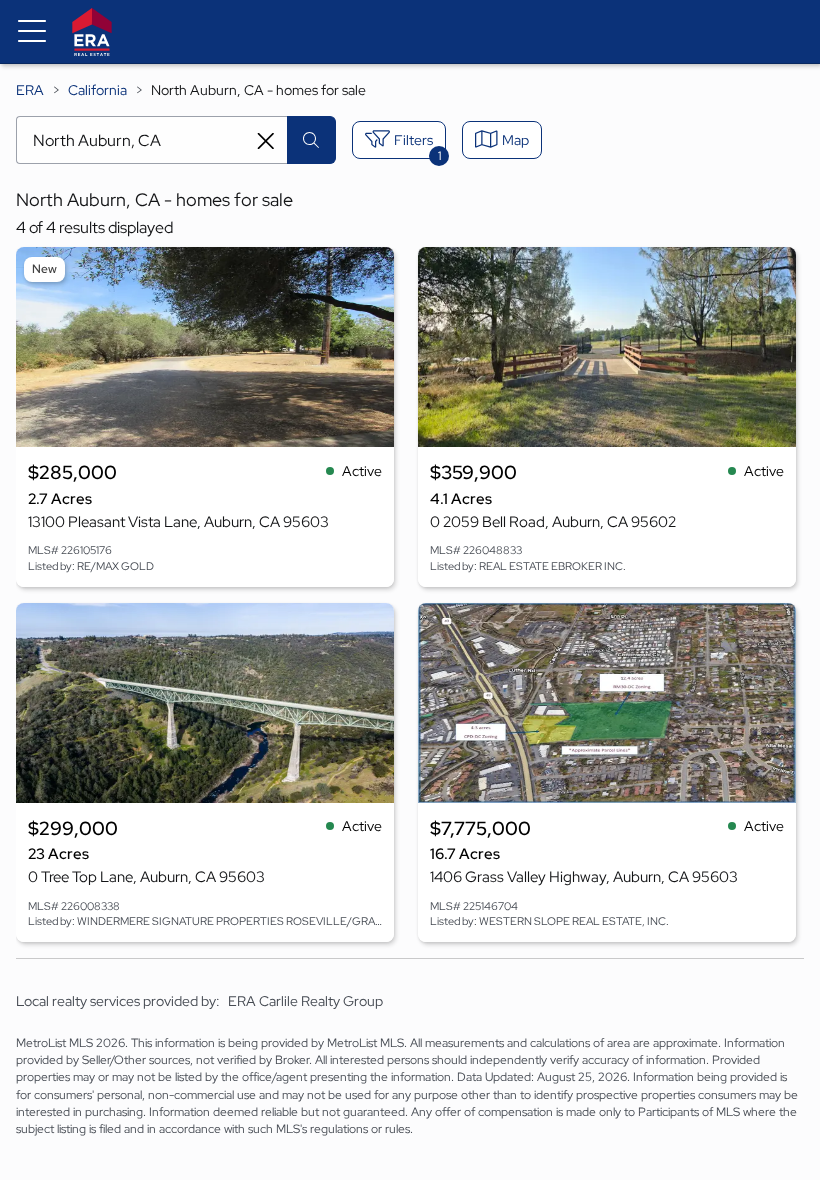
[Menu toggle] (32, 32)
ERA (30, 90)
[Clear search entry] (266, 141)
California (97, 90)
